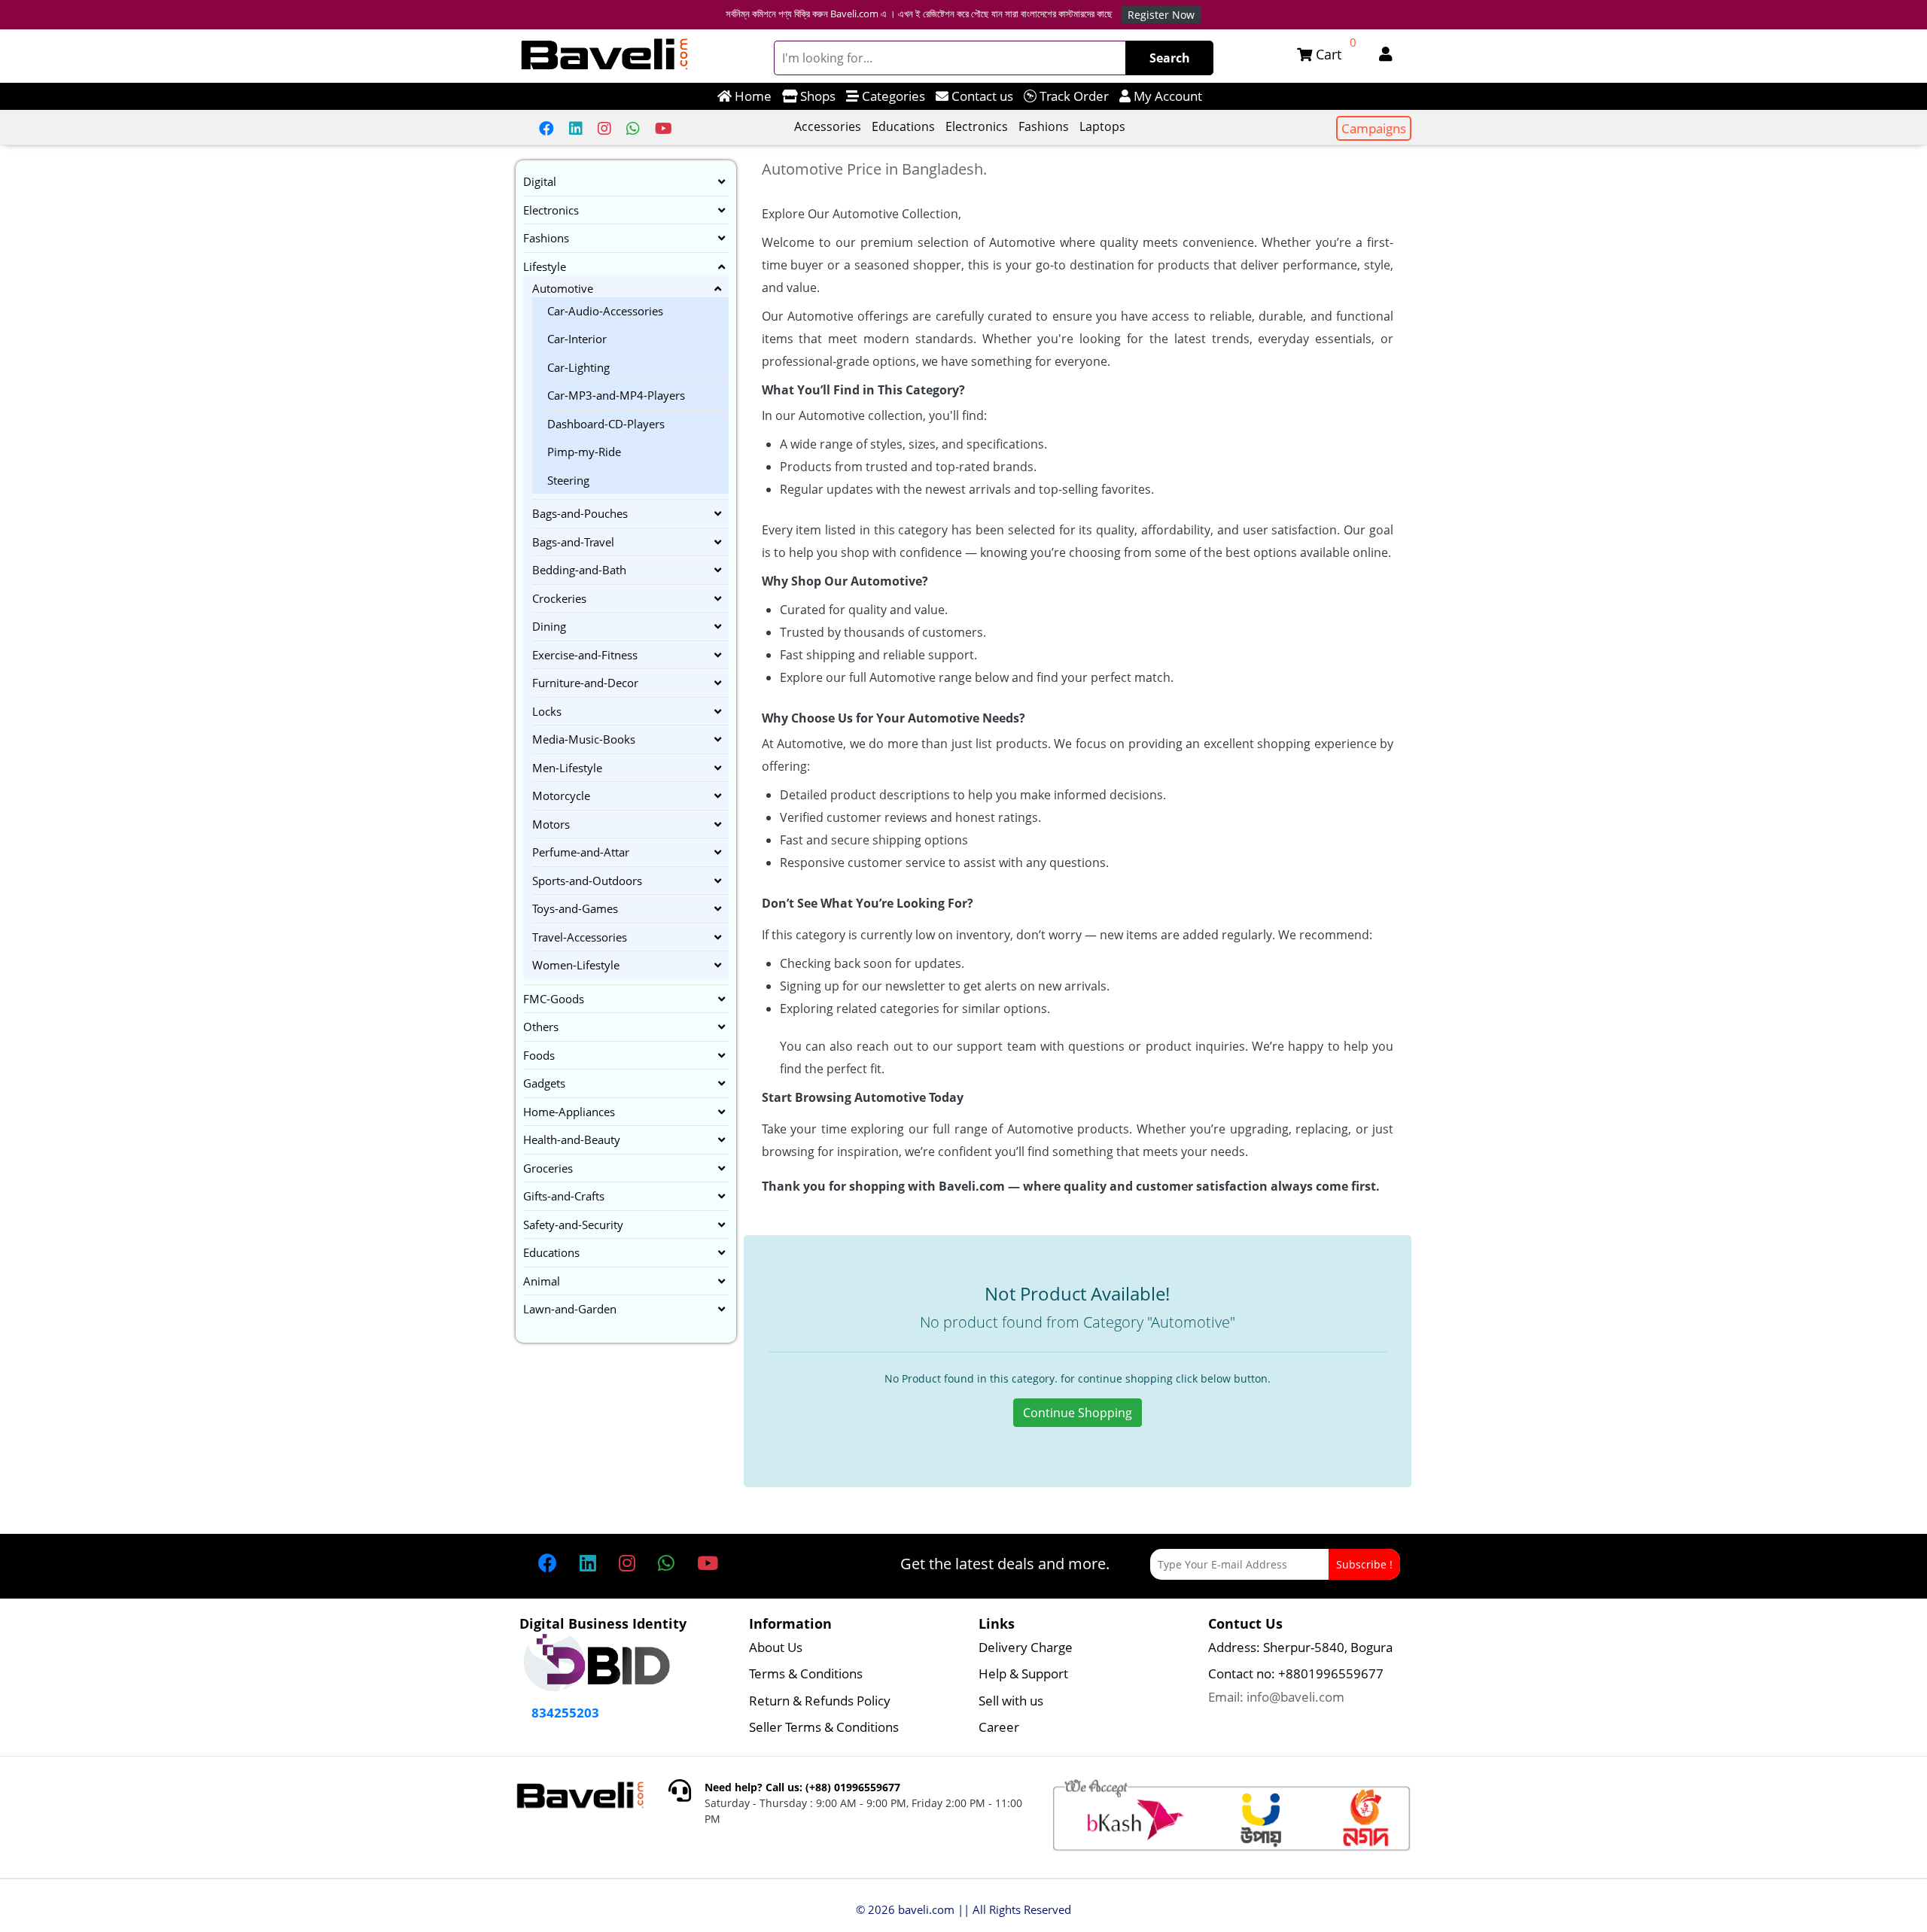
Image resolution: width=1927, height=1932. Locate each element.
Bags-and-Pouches (580, 513)
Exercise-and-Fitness (585, 655)
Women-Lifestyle (576, 965)
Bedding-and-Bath (579, 570)
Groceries (548, 1168)
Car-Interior (577, 339)
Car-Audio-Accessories (605, 311)
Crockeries (559, 598)
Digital (540, 181)
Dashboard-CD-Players (606, 424)
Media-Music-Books (584, 739)
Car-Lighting (578, 367)
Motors (551, 824)
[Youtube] (664, 128)
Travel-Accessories (580, 937)
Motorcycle (561, 796)
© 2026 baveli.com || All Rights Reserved (963, 1909)
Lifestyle (545, 266)
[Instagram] (604, 128)
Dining (549, 626)
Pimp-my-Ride (584, 452)
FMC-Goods (554, 999)
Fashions (1044, 126)
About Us (776, 1647)
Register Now (1161, 15)
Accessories (828, 126)
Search (1170, 58)
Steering (568, 480)
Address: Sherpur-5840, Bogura (1300, 1647)
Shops (816, 96)
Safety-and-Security (573, 1225)
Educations (903, 126)
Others (541, 1027)
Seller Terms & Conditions (824, 1727)
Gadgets (544, 1083)
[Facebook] (546, 128)
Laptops (1102, 126)
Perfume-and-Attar (581, 852)
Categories (892, 96)
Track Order (1073, 96)
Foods (539, 1055)
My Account (1166, 96)
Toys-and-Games (575, 908)
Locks (547, 711)
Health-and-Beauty (572, 1139)
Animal (542, 1281)
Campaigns (1374, 128)
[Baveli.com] (605, 55)
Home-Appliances (569, 1112)
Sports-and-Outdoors (587, 881)
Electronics (977, 126)
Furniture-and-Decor (585, 683)
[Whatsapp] (633, 128)
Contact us (981, 96)
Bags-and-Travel (573, 542)
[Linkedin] (576, 128)
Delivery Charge (1026, 1647)
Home (752, 96)
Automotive (563, 288)
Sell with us (1011, 1701)
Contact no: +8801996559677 (1296, 1673)
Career (999, 1727)
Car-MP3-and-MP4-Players (616, 395)
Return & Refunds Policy (820, 1701)
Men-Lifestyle (567, 768)
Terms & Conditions (806, 1673)
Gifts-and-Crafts (564, 1196)
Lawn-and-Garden (570, 1309)
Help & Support (1023, 1673)
